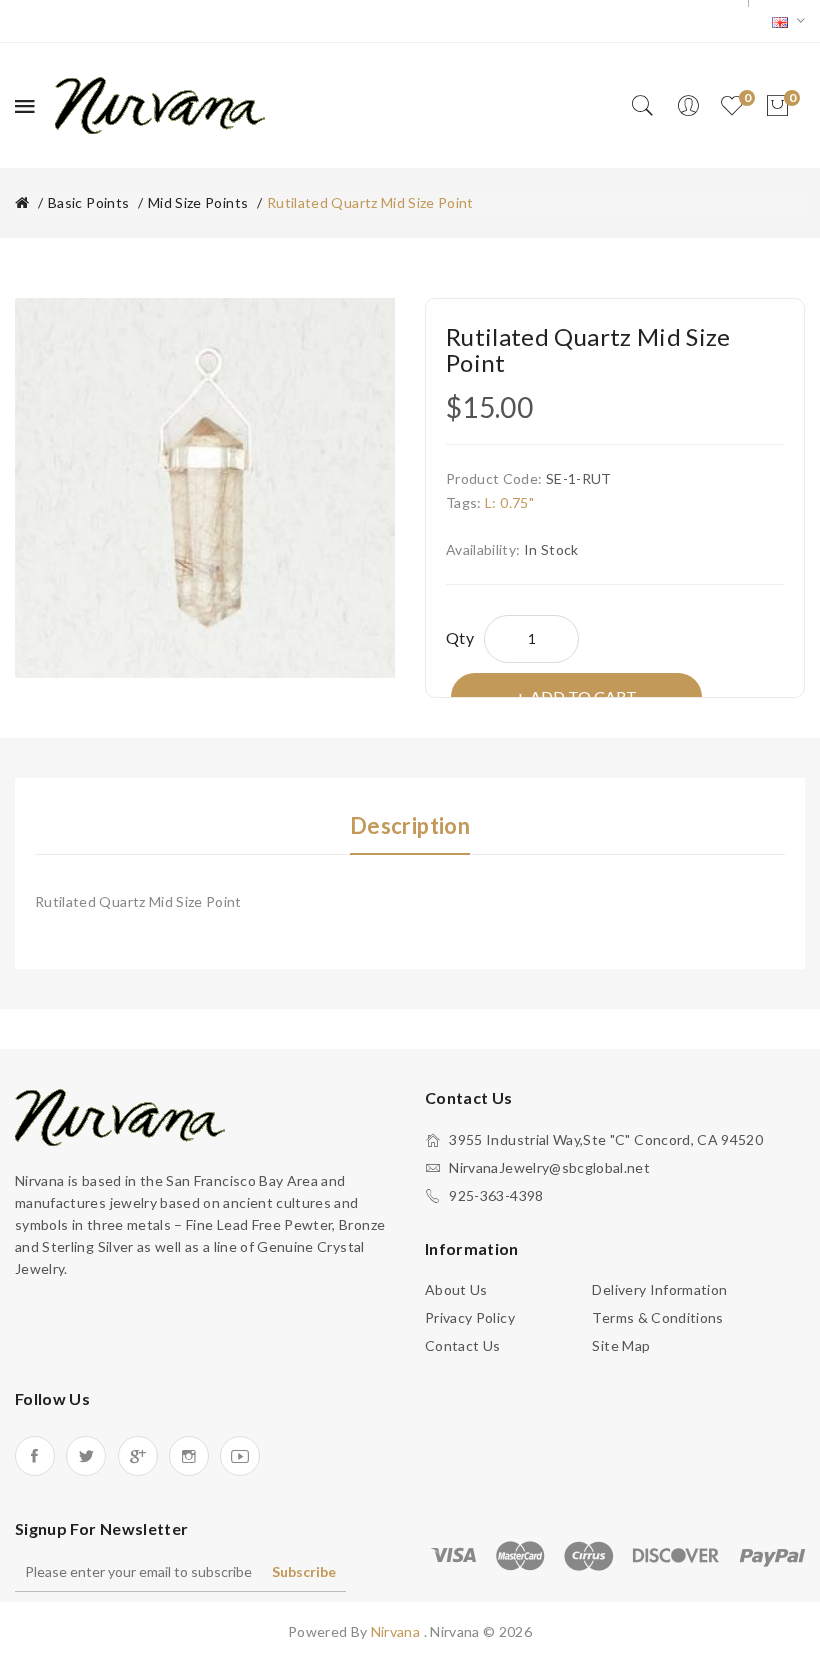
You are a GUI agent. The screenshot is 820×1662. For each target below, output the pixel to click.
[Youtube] (240, 1456)
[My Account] (688, 106)
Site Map (621, 1345)
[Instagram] (189, 1456)
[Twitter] (86, 1456)
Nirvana (397, 1631)
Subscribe (304, 1571)
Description (410, 825)
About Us (456, 1289)
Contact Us (463, 1345)
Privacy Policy (470, 1317)
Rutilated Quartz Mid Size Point (370, 202)
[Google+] (138, 1456)
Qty (460, 637)
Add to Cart (583, 696)
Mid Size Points (198, 202)
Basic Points (88, 202)
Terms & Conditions (657, 1317)
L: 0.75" (509, 502)
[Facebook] (35, 1456)
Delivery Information (659, 1289)
